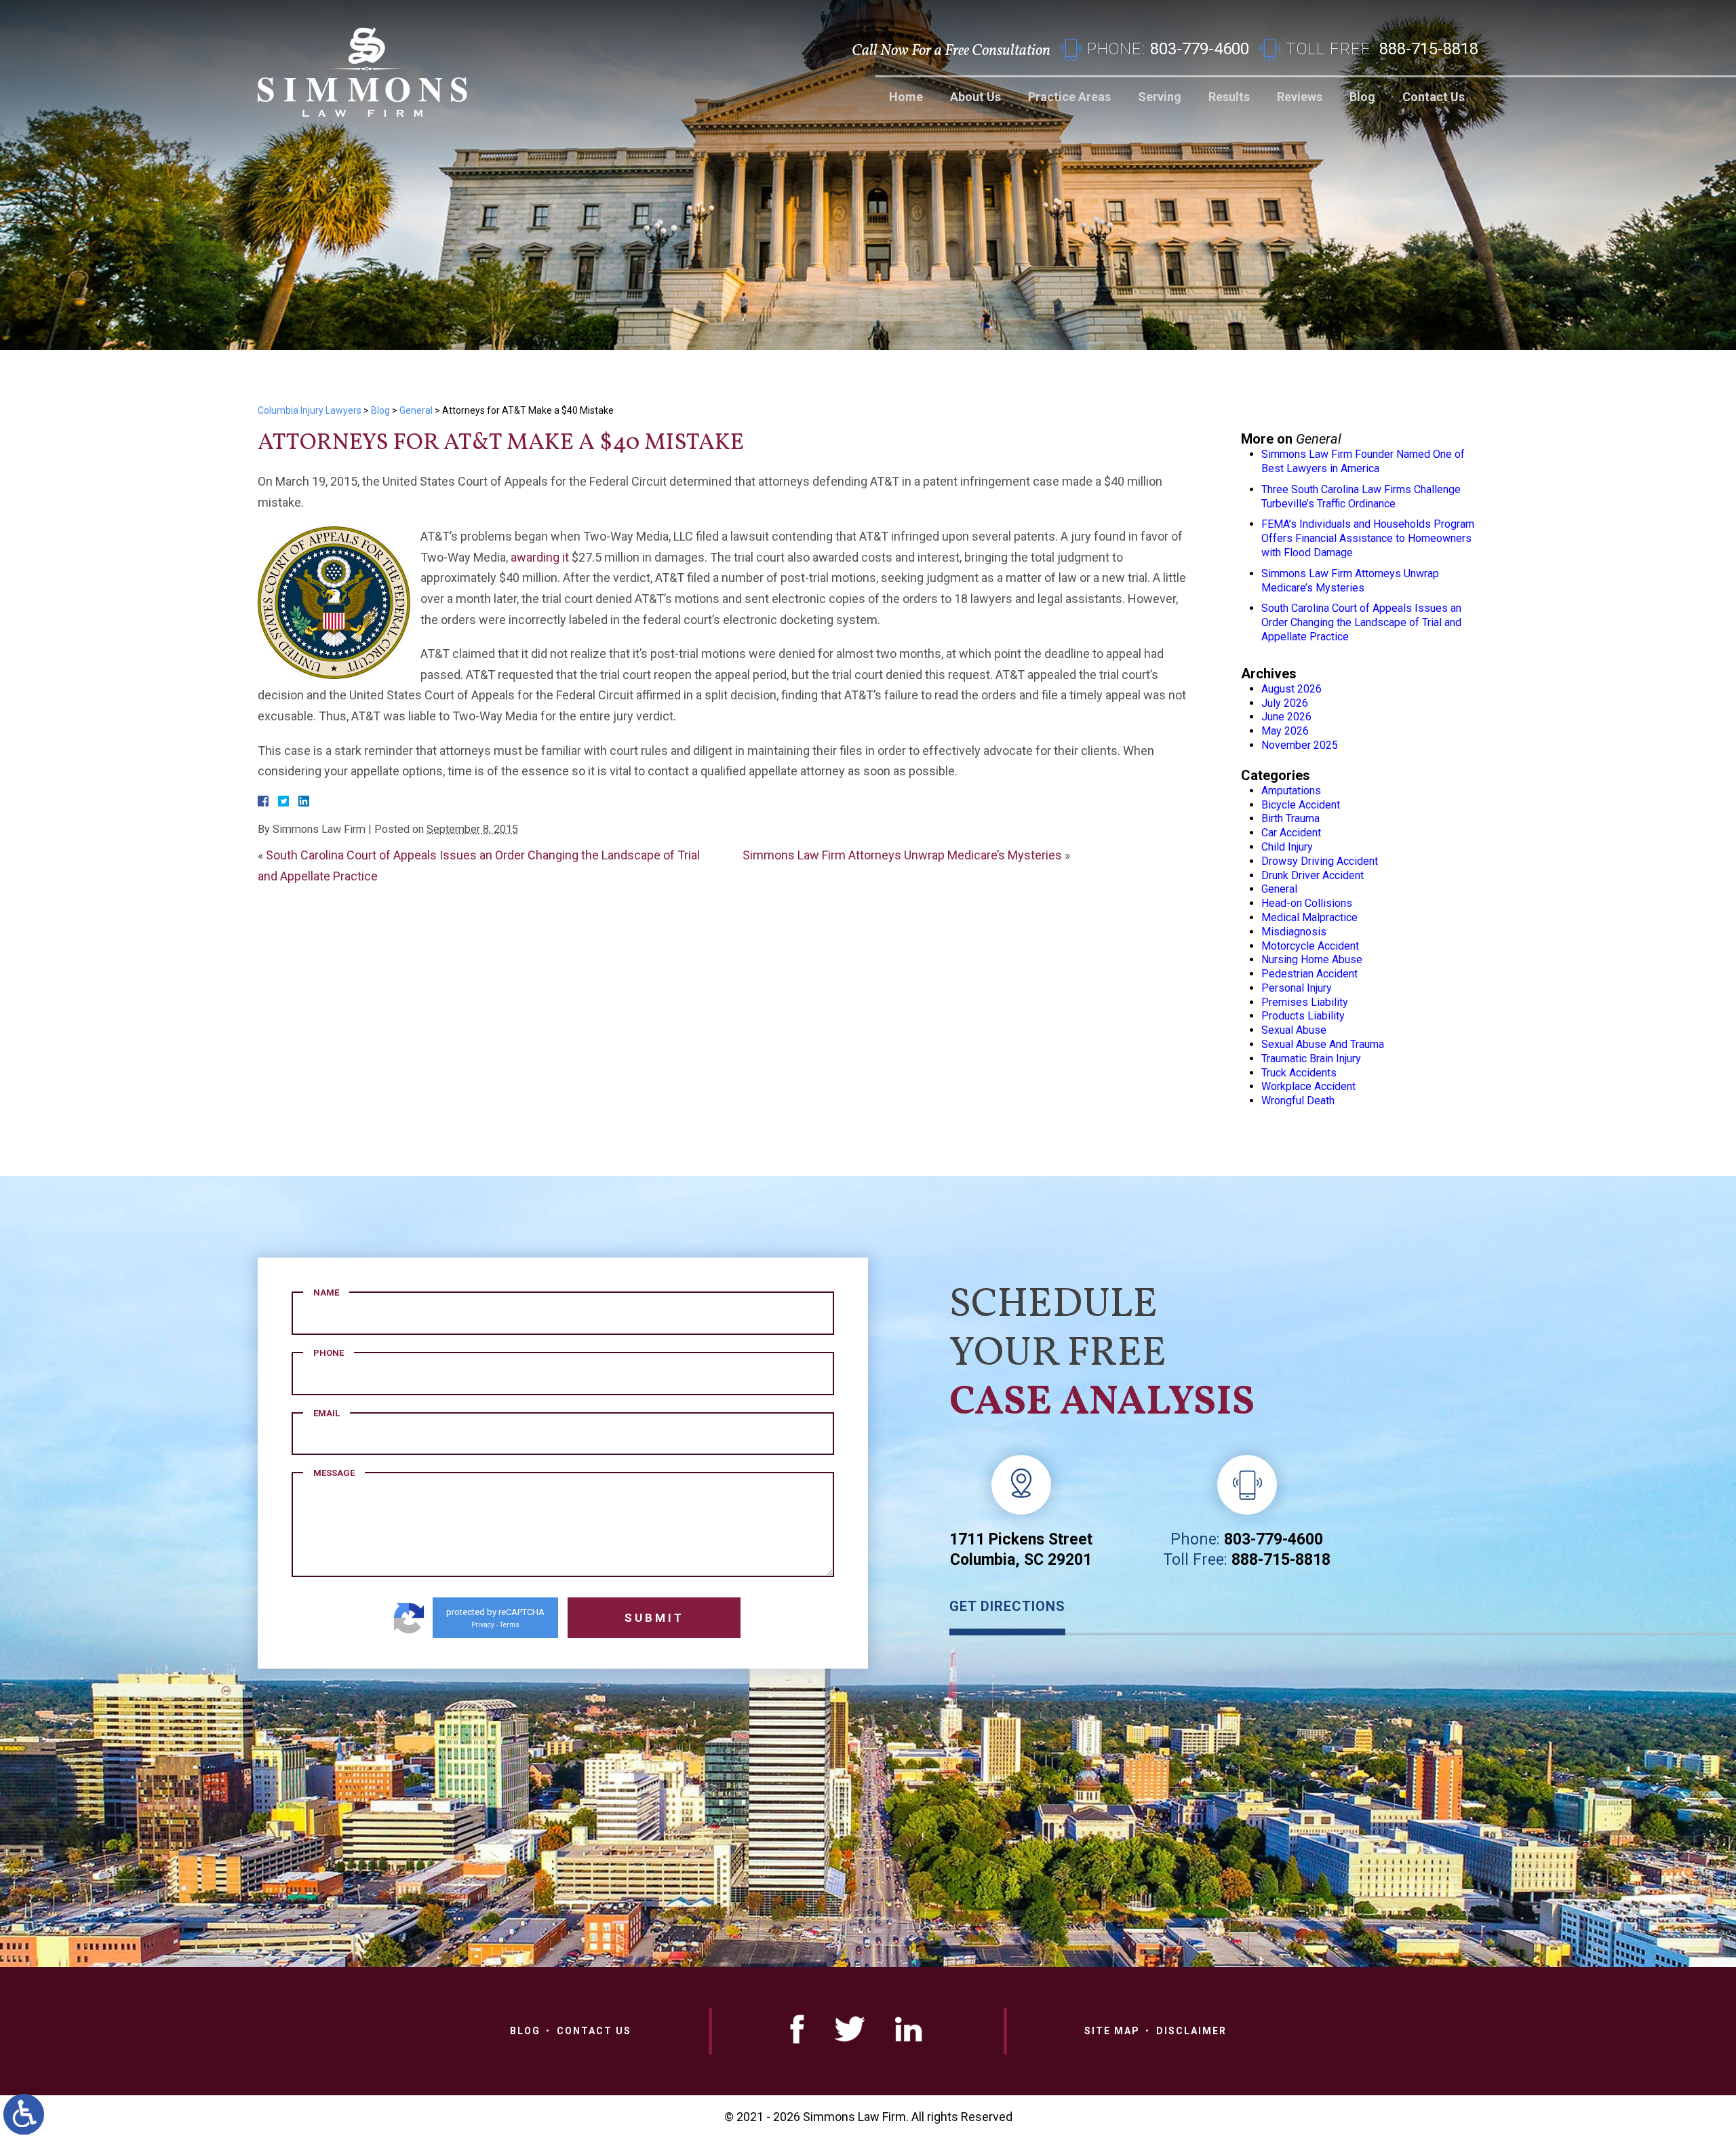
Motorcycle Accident (1310, 946)
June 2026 (1286, 717)
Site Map (1112, 2031)
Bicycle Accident (1301, 805)
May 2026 (1285, 731)
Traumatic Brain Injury (1311, 1058)
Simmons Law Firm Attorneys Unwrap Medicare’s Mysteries (902, 855)
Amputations (1291, 791)
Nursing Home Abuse (1312, 959)
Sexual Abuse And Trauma (1323, 1044)
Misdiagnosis (1294, 932)
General (416, 410)
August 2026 (1291, 689)
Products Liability (1303, 1016)
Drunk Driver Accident (1313, 875)
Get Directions (1007, 1606)
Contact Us (1434, 97)
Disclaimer (1191, 2031)
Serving (1160, 97)
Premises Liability (1305, 1002)
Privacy (483, 1625)
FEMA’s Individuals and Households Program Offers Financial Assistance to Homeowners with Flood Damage (1368, 538)
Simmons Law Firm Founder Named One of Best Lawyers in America (1363, 461)
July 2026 (1285, 703)
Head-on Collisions (1307, 903)
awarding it (540, 557)
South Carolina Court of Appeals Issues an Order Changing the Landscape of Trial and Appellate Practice (1361, 622)
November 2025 (1300, 745)
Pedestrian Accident (1309, 974)
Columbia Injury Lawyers (310, 410)
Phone (329, 1353)
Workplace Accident (1308, 1086)
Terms (510, 1625)
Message (334, 1473)
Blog (1362, 97)
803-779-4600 (1274, 1539)
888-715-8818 (1281, 1560)
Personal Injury (1297, 988)
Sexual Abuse (1294, 1030)
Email (327, 1413)
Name (326, 1292)
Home (906, 97)
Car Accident (1291, 833)
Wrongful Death (1298, 1101)
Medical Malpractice (1309, 917)
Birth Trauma (1290, 818)
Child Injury (1287, 847)
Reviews (1300, 97)
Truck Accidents (1299, 1073)
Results (1229, 97)
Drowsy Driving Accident (1320, 861)
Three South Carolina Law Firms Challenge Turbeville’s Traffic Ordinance (1361, 497)
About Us (975, 97)
